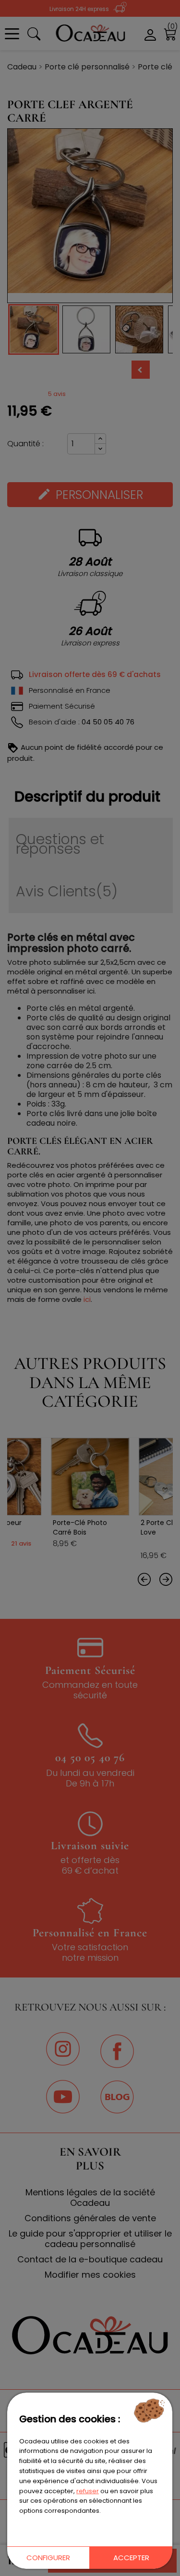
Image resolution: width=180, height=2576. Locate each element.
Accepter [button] (131, 2558)
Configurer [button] (48, 2558)
